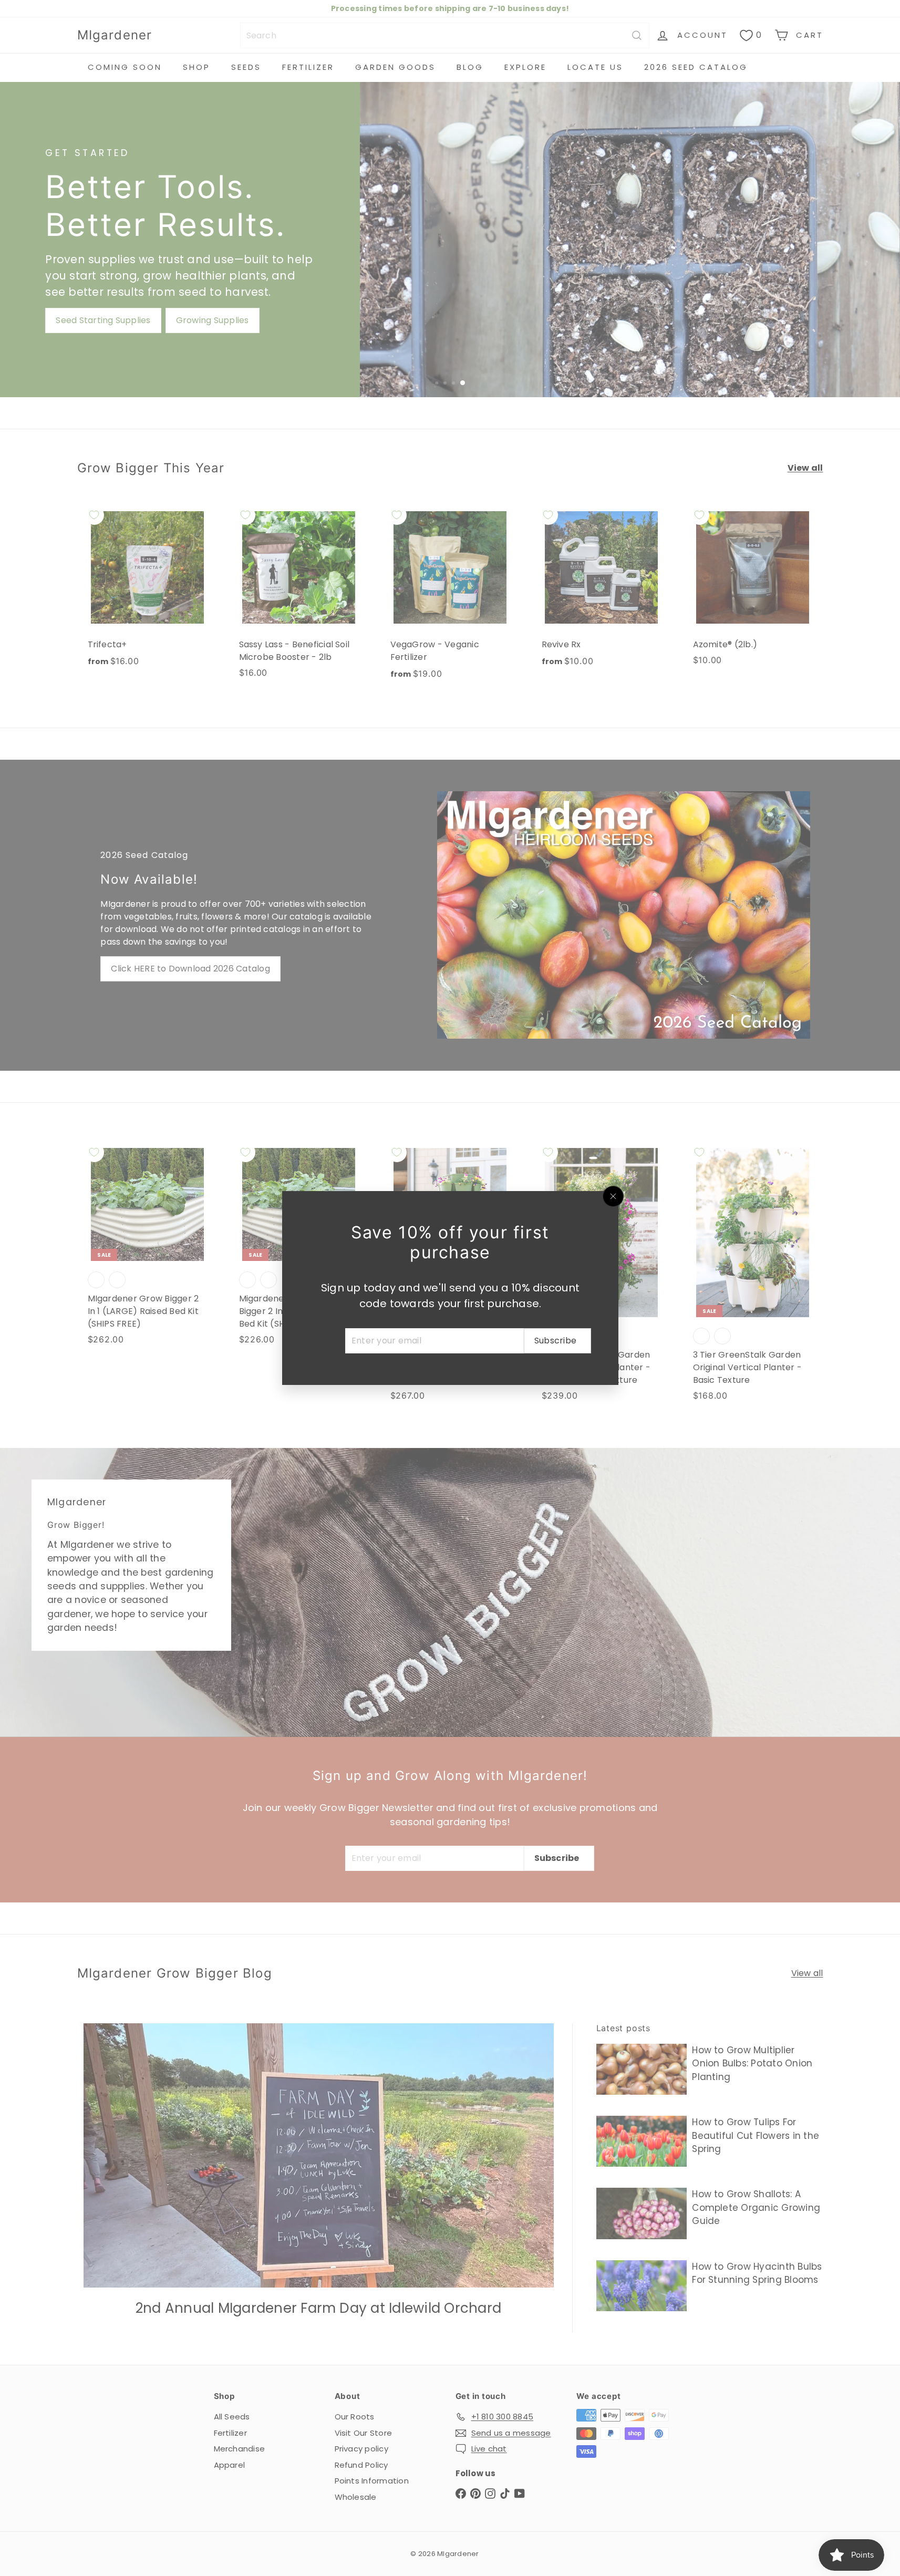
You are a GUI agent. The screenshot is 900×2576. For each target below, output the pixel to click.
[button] (210, 2478)
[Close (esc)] (613, 1196)
